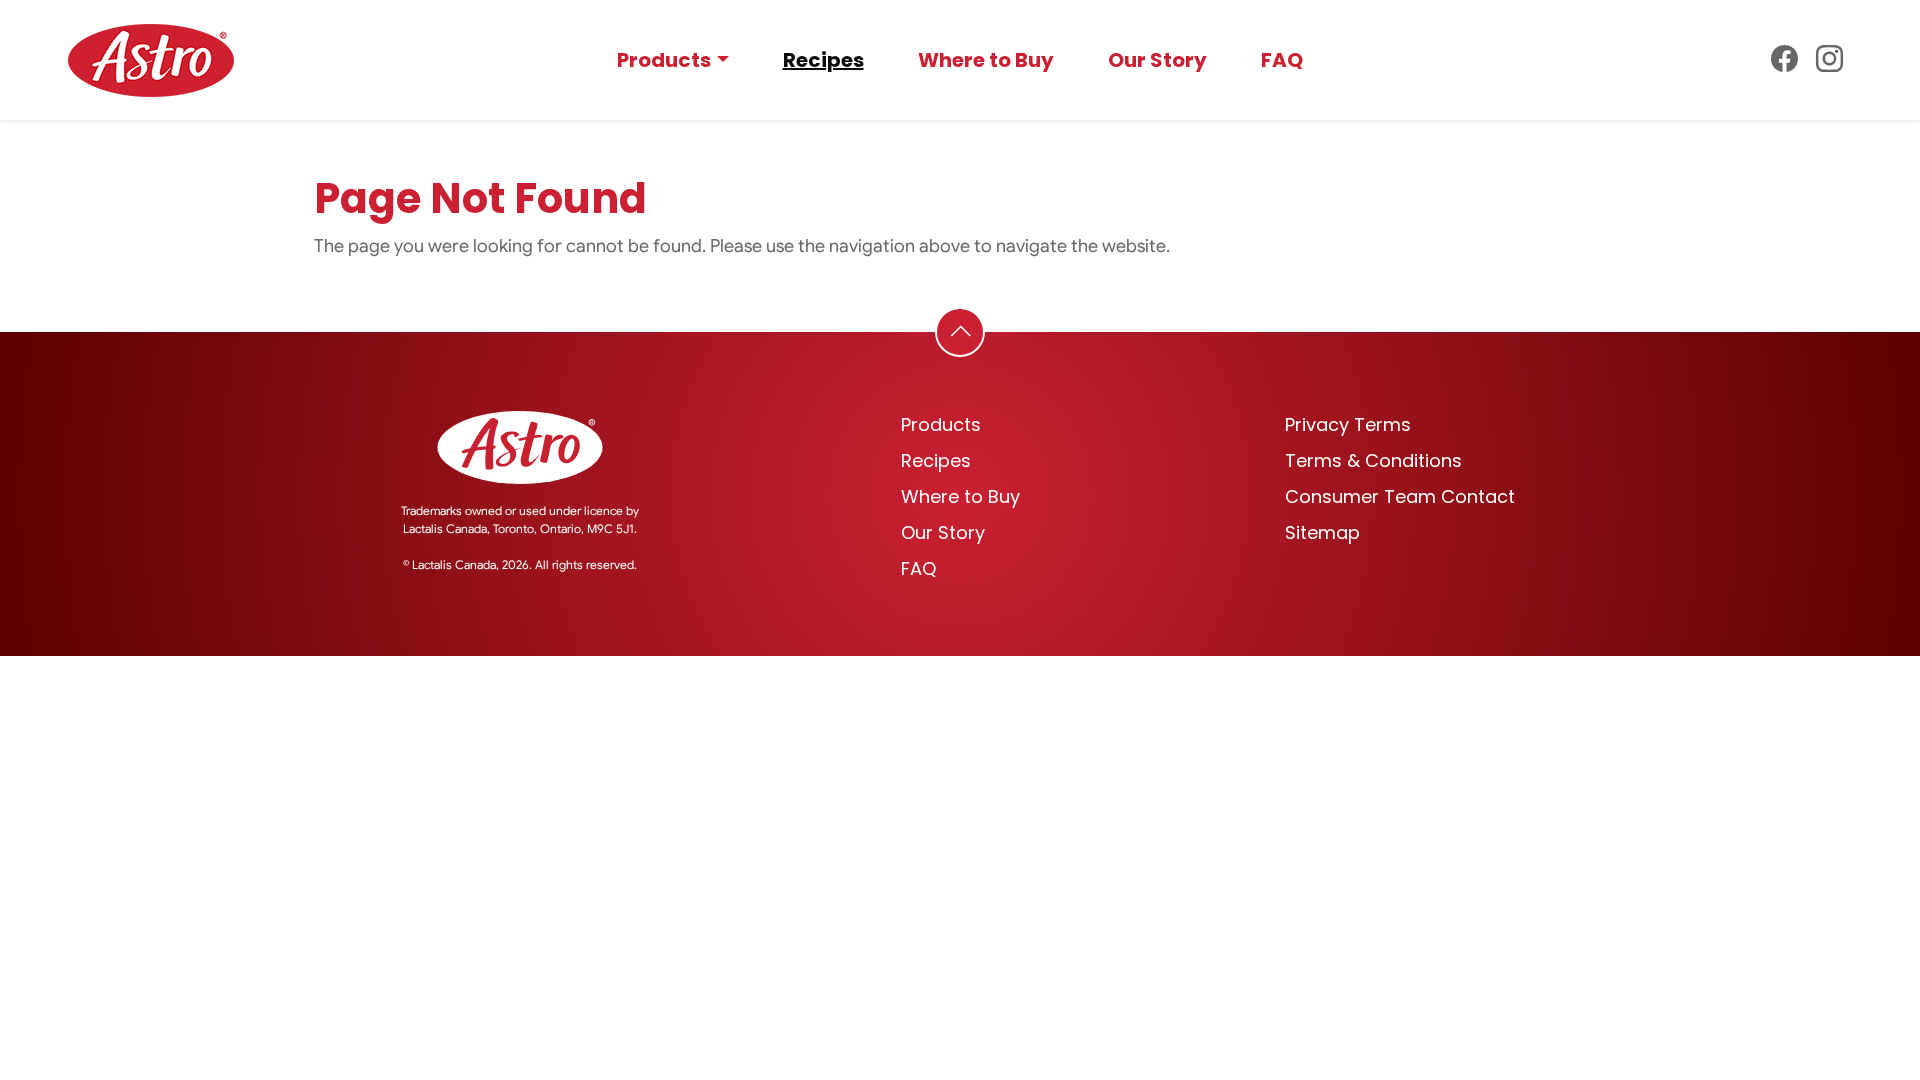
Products (664, 60)
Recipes (823, 60)
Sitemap (1322, 532)
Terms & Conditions (1373, 460)
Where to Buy (986, 60)
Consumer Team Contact (1400, 496)
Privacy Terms (1348, 424)
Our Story (1157, 60)
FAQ (1282, 60)
